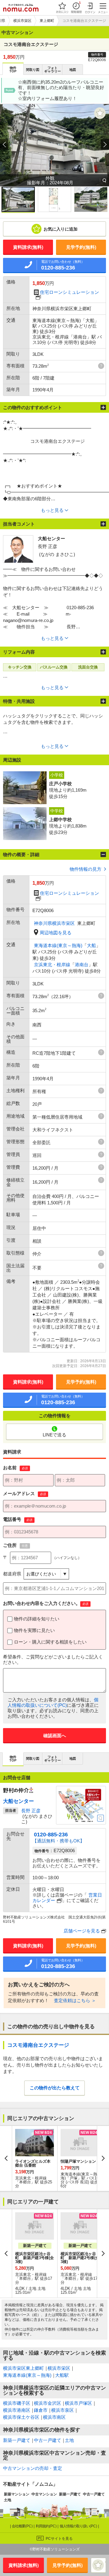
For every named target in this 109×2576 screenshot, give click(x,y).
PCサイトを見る (59, 2539)
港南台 (82, 965)
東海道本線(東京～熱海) (58, 945)
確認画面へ (55, 1736)
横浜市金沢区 (48, 2403)
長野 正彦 (31, 1811)
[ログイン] (90, 8)
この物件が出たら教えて (55, 2088)
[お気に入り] (62, 8)
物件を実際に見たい (34, 1630)
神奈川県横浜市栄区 (54, 923)
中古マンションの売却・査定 (33, 2468)
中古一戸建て (48, 2440)
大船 (91, 945)
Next (103, 2158)
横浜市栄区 (59, 2368)
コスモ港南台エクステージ (38, 2045)
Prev (6, 2158)
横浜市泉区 (63, 2410)
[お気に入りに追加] (100, 113)
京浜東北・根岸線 (52, 965)
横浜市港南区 (17, 2410)
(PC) (23, 2526)
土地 (69, 2440)
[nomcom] (21, 8)
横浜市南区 (54, 2417)
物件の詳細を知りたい (37, 1619)
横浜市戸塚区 (78, 2403)
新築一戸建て (17, 2440)
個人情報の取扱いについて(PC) (53, 1702)
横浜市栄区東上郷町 (23, 2368)
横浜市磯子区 (17, 2403)
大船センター (18, 1801)
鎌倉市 (41, 2410)
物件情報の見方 (86, 869)
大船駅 (62, 2375)
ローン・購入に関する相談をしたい (50, 1642)
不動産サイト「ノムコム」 (30, 2484)
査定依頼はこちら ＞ (75, 2000)
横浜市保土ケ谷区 (21, 2417)
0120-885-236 (51, 1835)
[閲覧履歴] (76, 8)
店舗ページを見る (82, 1931)
